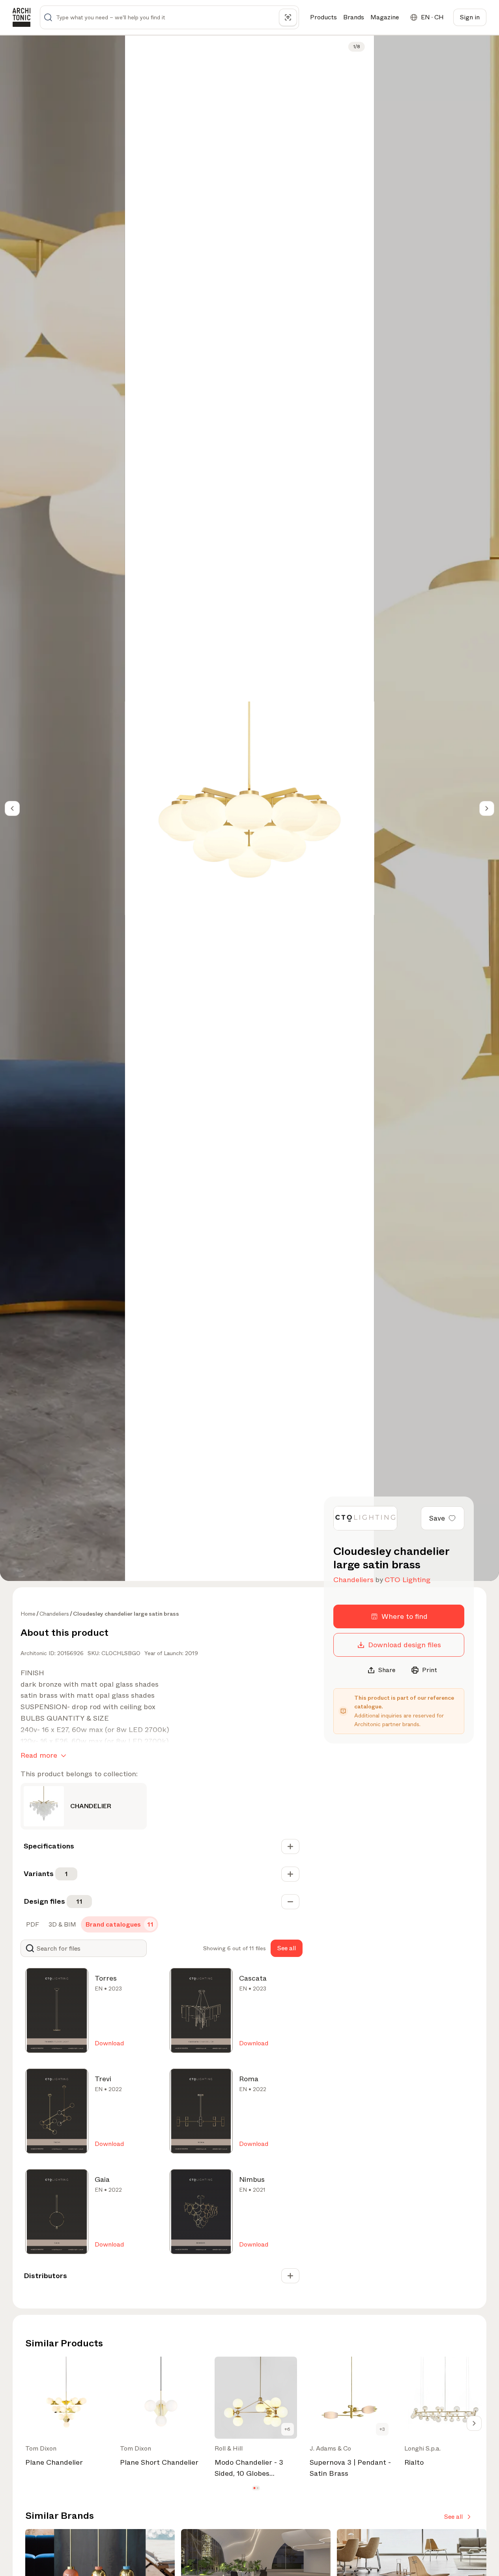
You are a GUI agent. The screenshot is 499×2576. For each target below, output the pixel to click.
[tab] (32, 1925)
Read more (39, 1755)
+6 (287, 2429)
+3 (382, 2429)
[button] (254, 2488)
